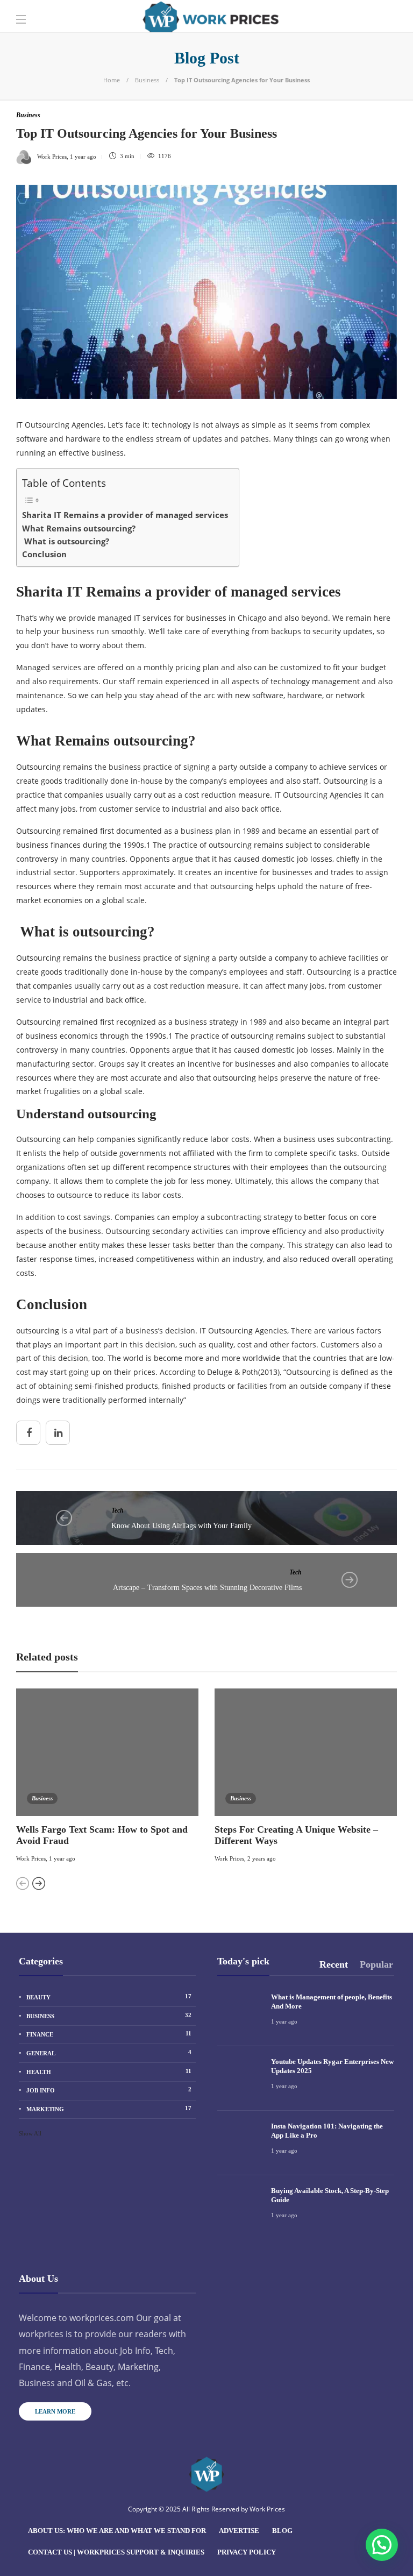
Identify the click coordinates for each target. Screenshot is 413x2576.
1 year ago (62, 1858)
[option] (107, 1777)
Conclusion (44, 554)
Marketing (109, 2109)
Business (147, 80)
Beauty (109, 1997)
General (109, 2053)
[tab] (334, 1965)
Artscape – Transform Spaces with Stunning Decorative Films (207, 1588)
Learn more (55, 2411)
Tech (118, 1510)
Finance (109, 2034)
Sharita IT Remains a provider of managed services (125, 515)
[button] (382, 2545)
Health (109, 2071)
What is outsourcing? (66, 541)
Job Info (109, 2090)
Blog (282, 2531)
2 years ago (262, 1858)
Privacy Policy (247, 2552)
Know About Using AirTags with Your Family (181, 1526)
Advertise (239, 2531)
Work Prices (31, 1858)
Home (112, 80)
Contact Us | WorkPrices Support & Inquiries (116, 2552)
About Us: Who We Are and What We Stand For (117, 2531)
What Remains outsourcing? (79, 528)
